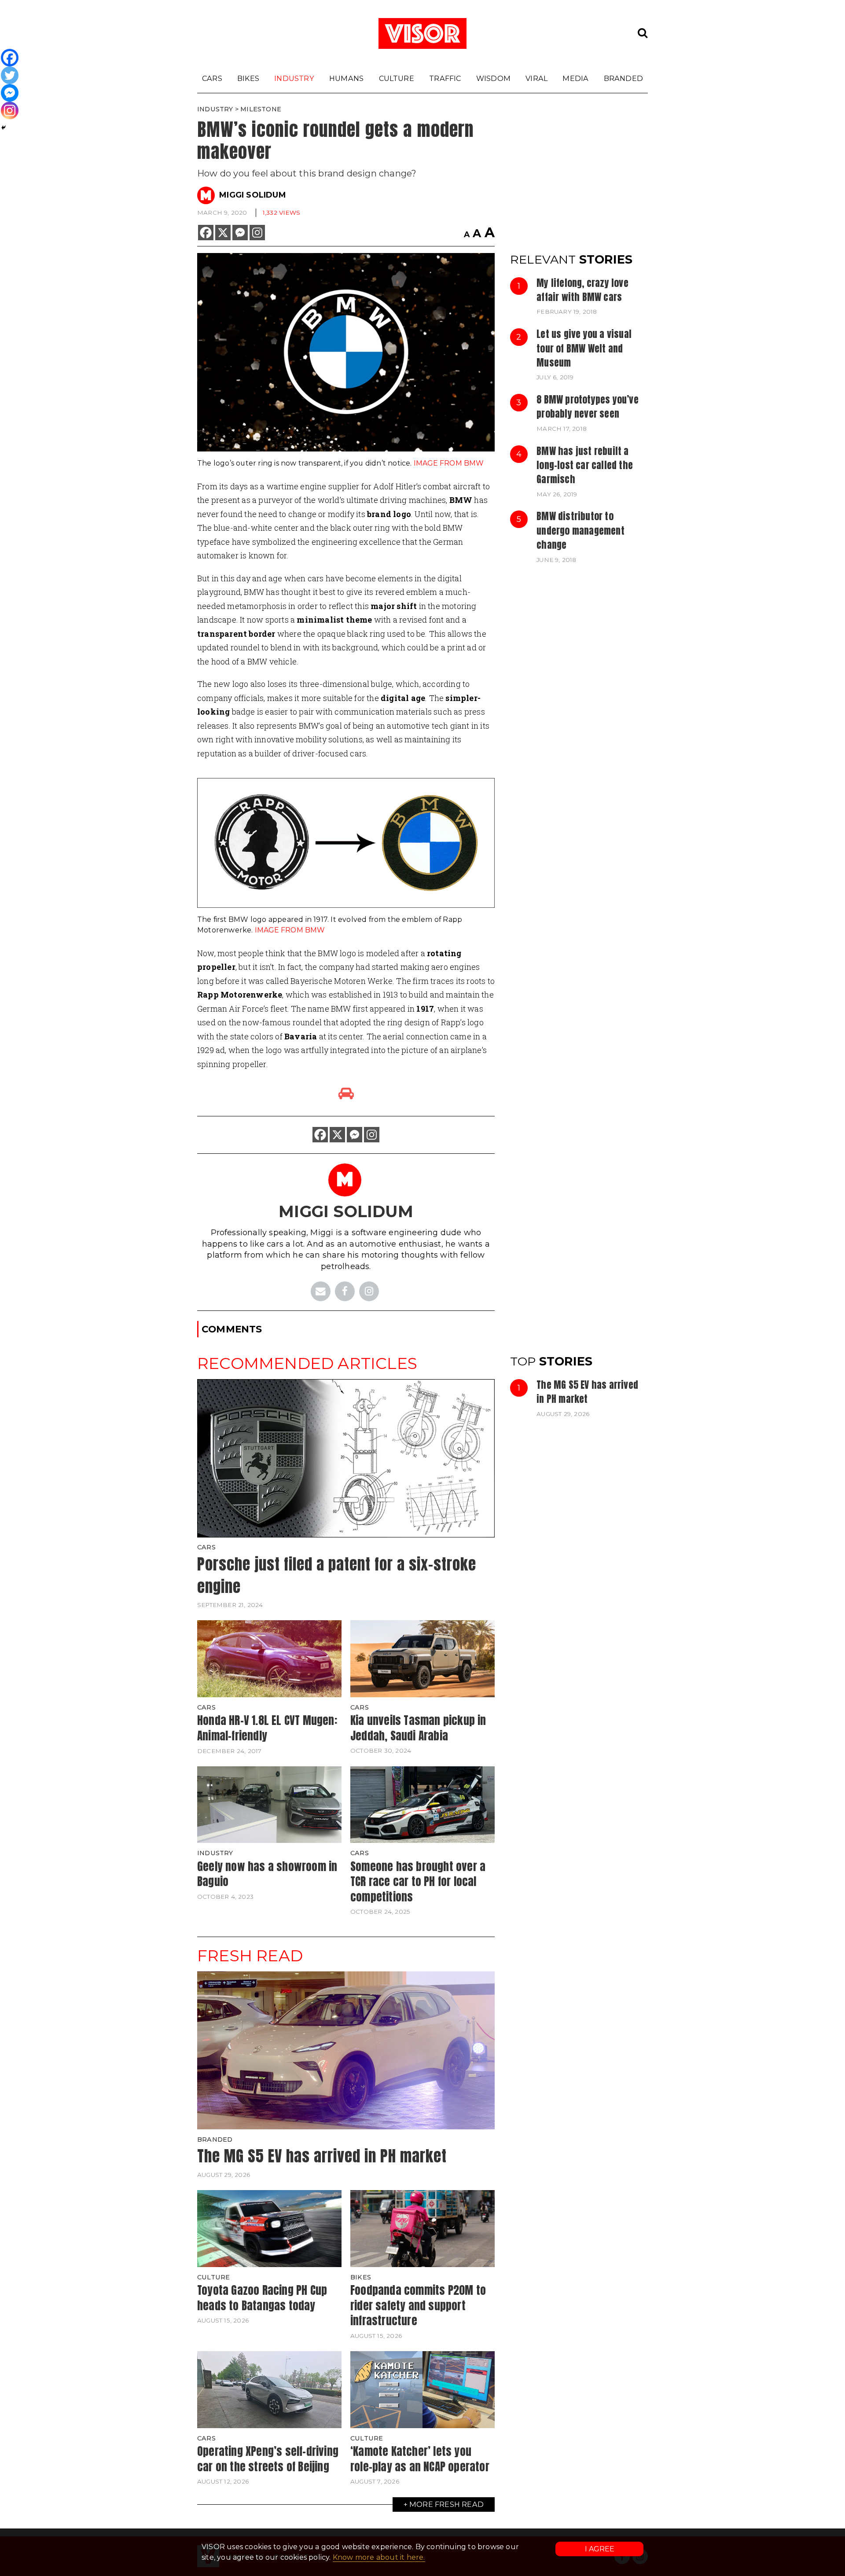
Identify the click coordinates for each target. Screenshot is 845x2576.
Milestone (261, 109)
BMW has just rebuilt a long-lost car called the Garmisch (585, 465)
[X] (223, 233)
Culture (397, 78)
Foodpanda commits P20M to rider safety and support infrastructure (418, 2305)
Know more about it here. (379, 2557)
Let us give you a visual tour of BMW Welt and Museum (584, 348)
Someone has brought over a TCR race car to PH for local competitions (418, 1881)
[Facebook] (206, 233)
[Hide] (4, 128)
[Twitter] (10, 75)
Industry (294, 78)
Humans (346, 78)
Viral (536, 78)
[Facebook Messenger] (240, 233)
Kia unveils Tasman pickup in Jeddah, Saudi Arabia (418, 1728)
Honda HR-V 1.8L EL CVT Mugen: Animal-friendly (267, 1728)
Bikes (248, 78)
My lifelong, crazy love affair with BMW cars (582, 290)
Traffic (445, 78)
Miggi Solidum (253, 195)
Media (575, 78)
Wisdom (493, 78)
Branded (623, 78)
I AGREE (600, 2549)
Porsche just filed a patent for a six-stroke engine (337, 1575)
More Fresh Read (446, 2504)
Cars (212, 78)
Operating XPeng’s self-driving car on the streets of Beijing (268, 2459)
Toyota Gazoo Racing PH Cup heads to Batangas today (262, 2298)
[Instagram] (257, 233)
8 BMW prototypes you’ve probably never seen (588, 407)
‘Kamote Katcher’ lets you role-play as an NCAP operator (420, 2459)
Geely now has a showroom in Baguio (267, 1874)
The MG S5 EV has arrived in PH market (587, 1392)
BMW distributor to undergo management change (580, 530)
